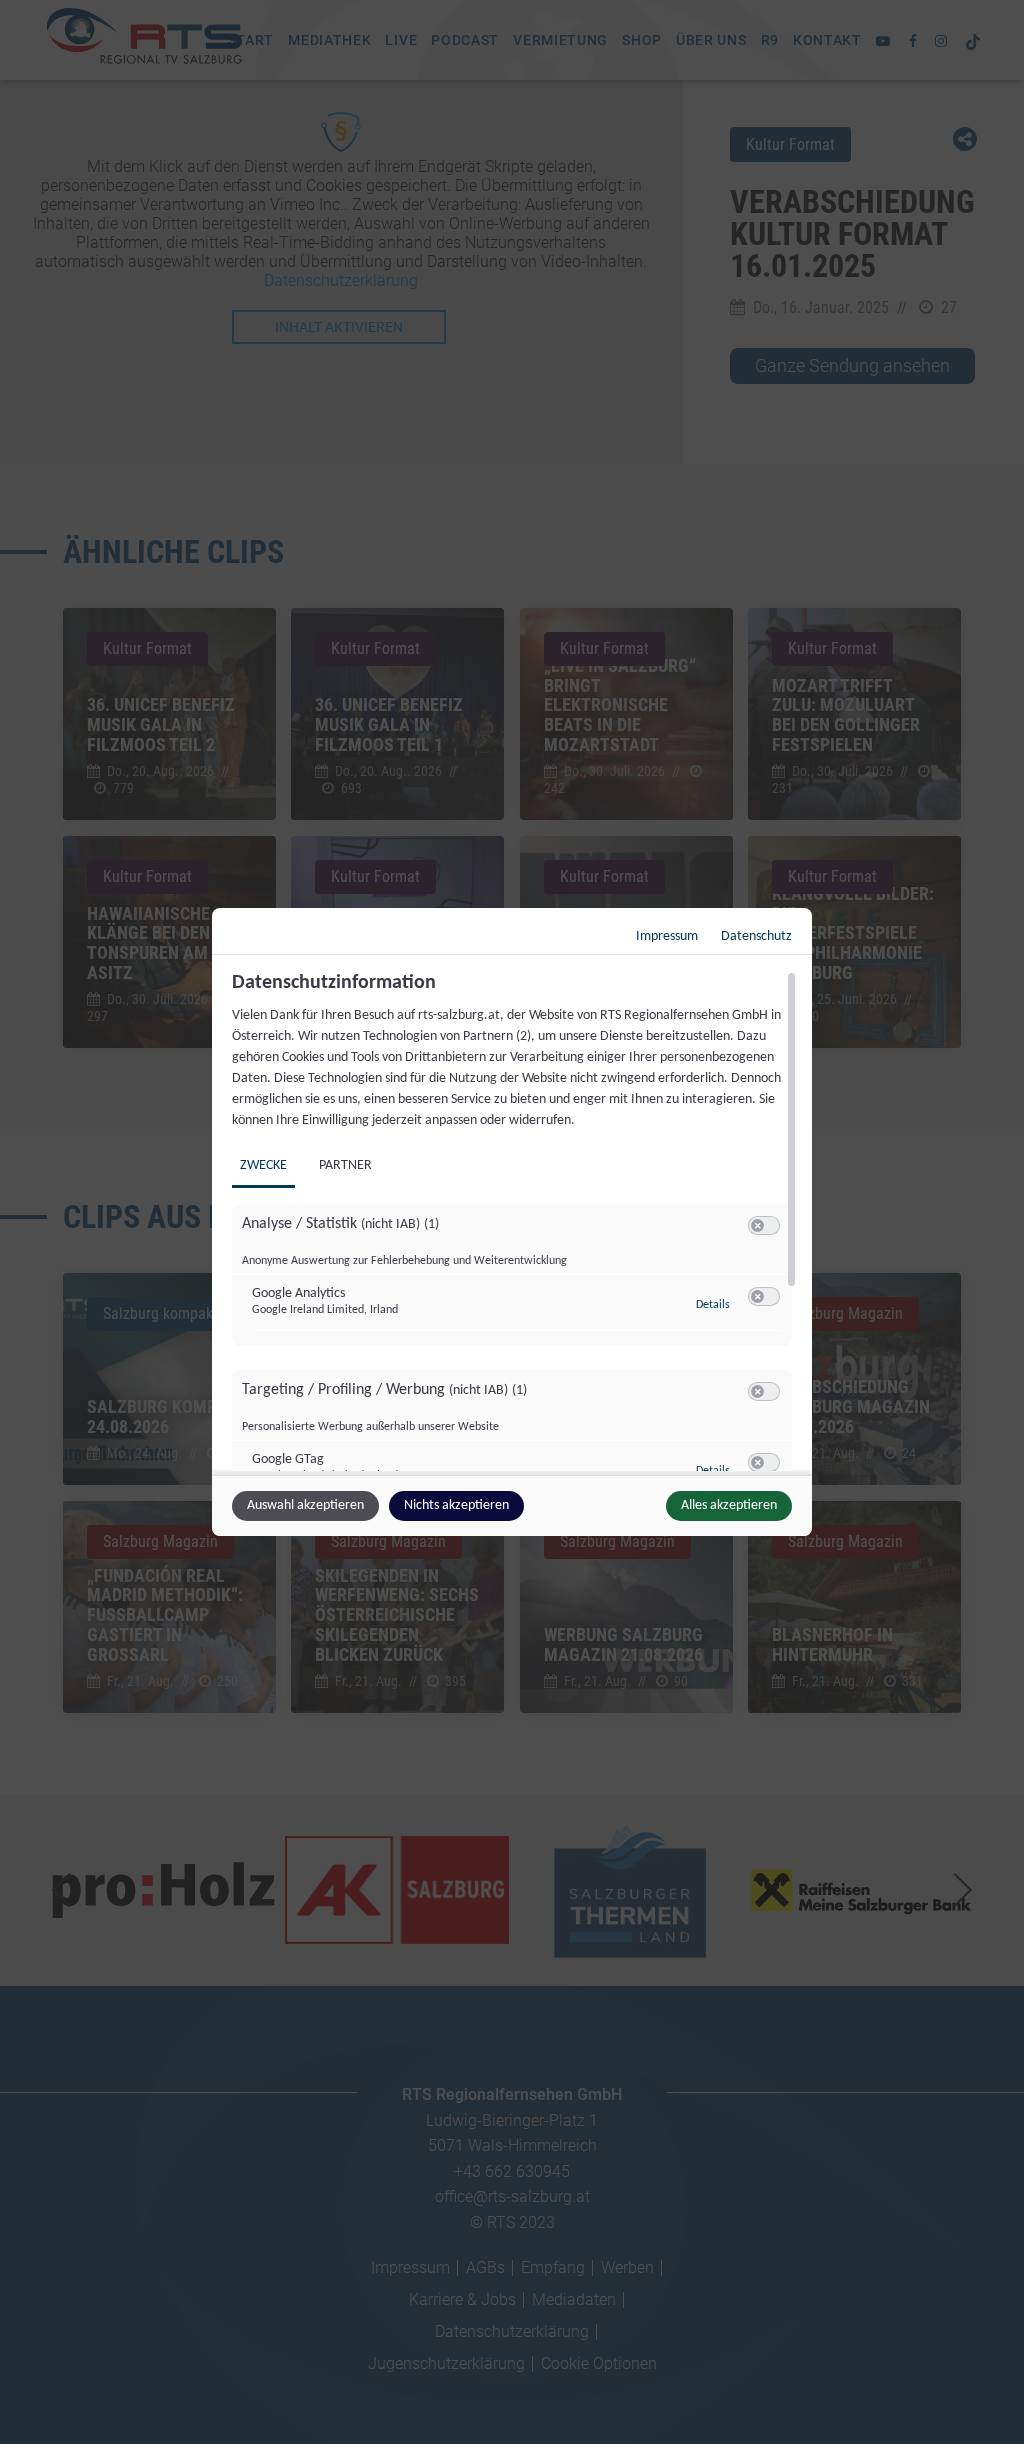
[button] (757, 1225)
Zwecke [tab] (263, 1165)
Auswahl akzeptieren (305, 1505)
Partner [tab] (345, 1165)
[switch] (764, 1226)
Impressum (667, 936)
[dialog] (512, 1222)
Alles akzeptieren (729, 1505)
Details (713, 1305)
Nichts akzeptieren (456, 1505)
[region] (514, 1221)
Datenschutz (756, 936)
